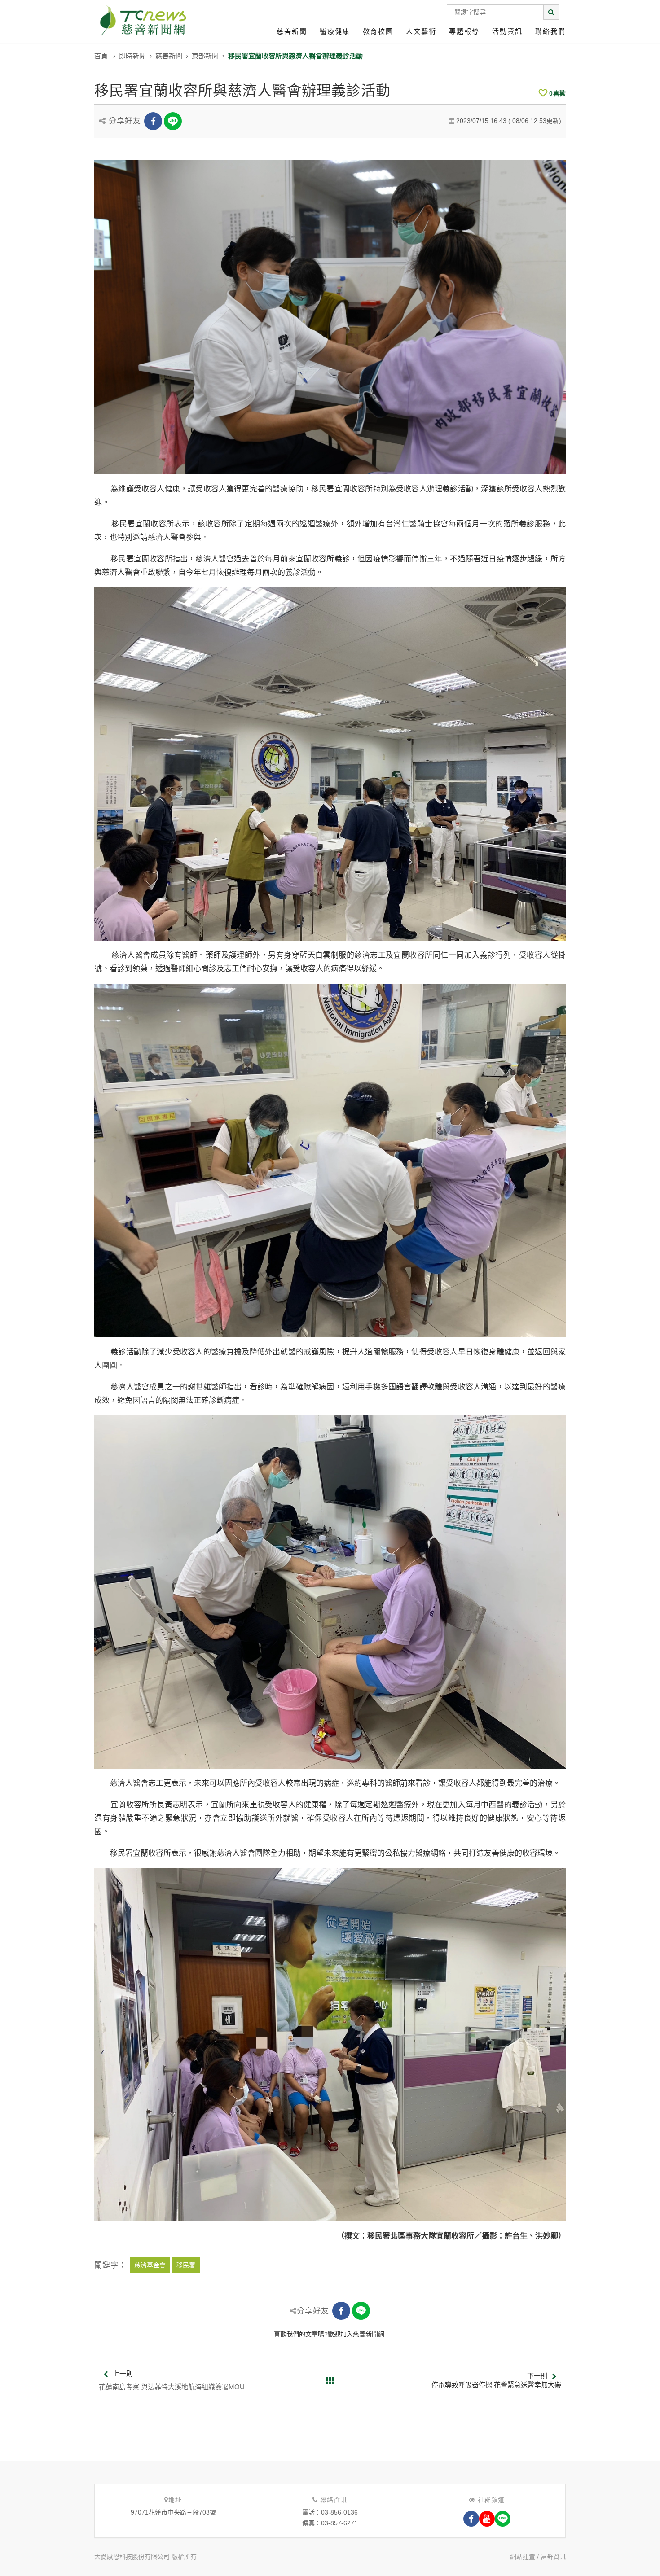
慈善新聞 (292, 31)
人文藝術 (421, 31)
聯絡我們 (550, 31)
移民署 (186, 2265)
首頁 (101, 56)
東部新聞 (205, 56)
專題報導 (464, 31)
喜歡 (557, 93)
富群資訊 (553, 2557)
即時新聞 (132, 56)
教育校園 (378, 31)
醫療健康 (335, 31)
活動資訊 (507, 31)
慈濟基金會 (150, 2265)
